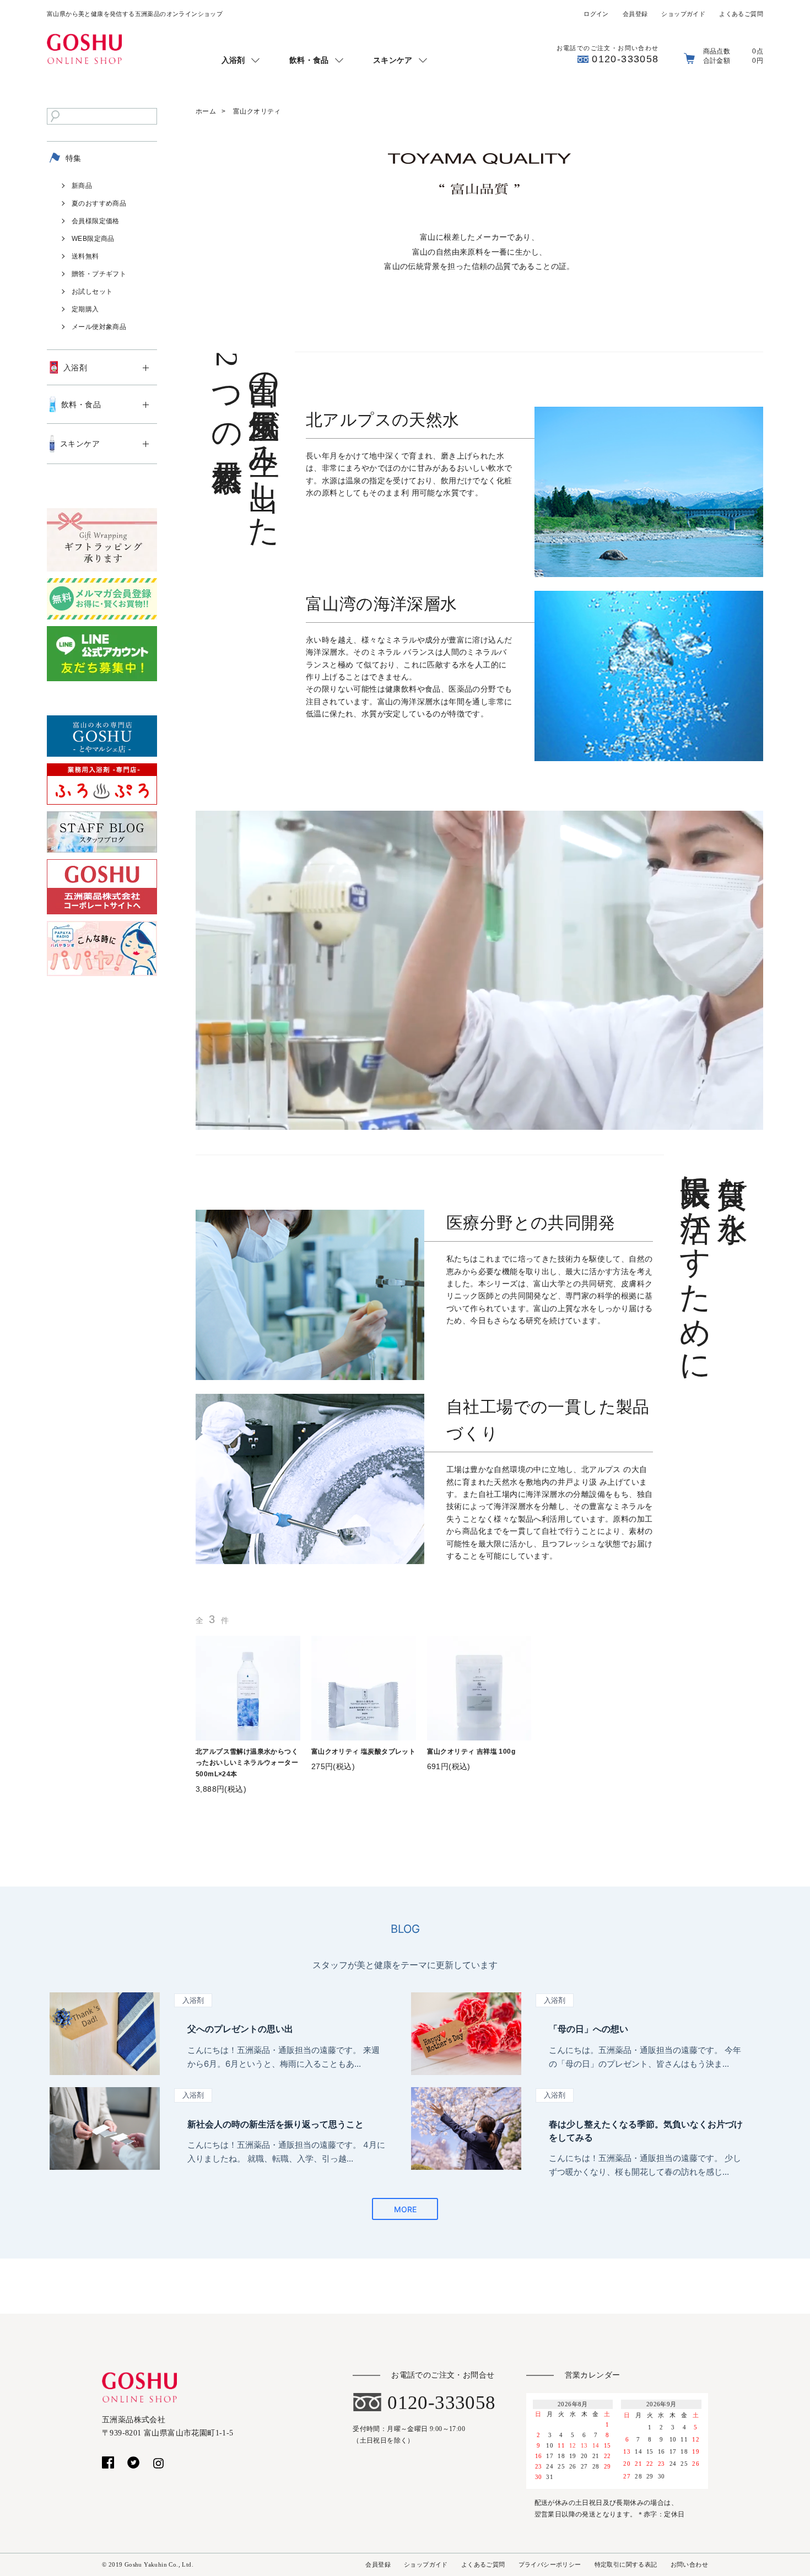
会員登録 (635, 14)
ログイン (596, 14)
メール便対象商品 (99, 327)
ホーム (206, 111)
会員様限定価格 (96, 221)
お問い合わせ (689, 2564)
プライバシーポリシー (550, 2564)
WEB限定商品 (93, 239)
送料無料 (85, 256)
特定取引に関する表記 (626, 2564)
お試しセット (92, 292)
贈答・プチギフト (99, 274)
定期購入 (85, 309)
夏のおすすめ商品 (99, 203)
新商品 (82, 186)
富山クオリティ (257, 111)
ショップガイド (683, 14)
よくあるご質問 (741, 14)
